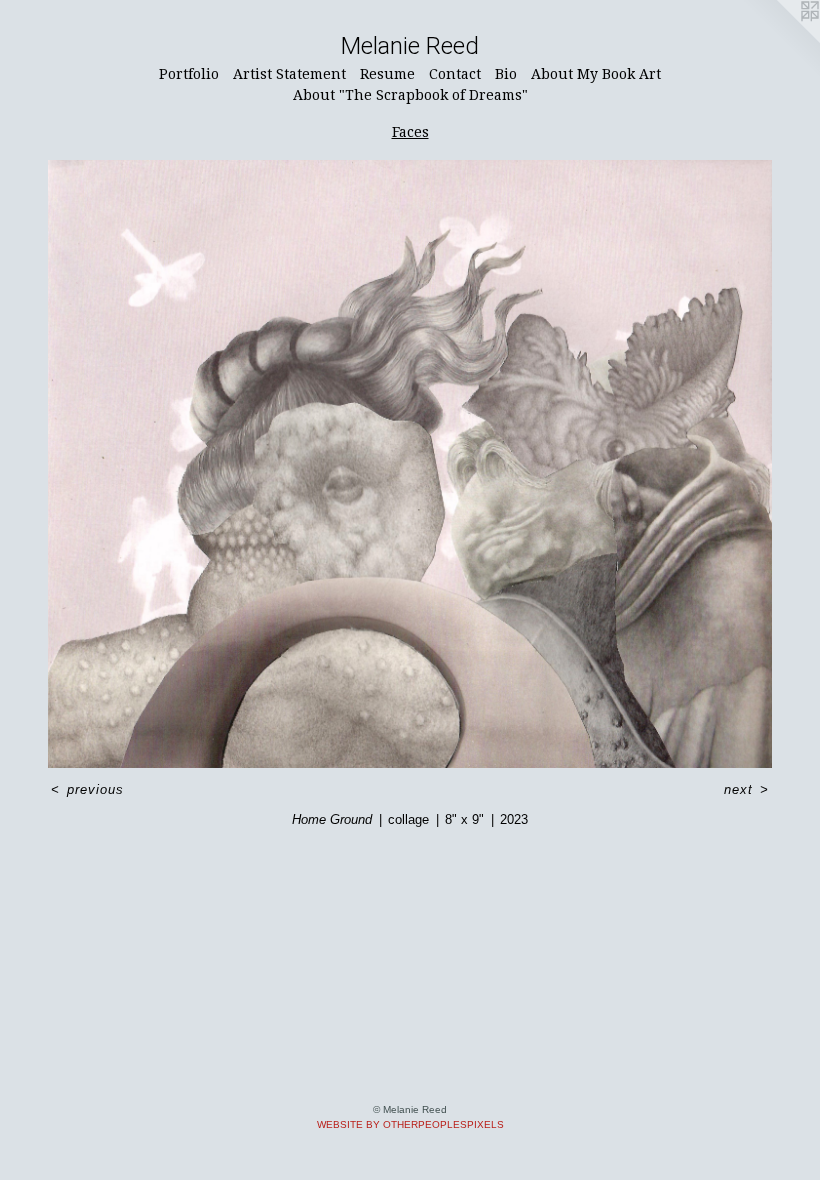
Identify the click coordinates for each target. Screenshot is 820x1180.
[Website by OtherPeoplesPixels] (780, 40)
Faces (410, 132)
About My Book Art (596, 74)
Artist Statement (289, 74)
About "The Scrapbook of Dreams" (410, 95)
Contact (455, 74)
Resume (387, 74)
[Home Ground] (410, 463)
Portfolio (189, 74)
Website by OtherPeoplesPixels (410, 1124)
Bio (506, 74)
